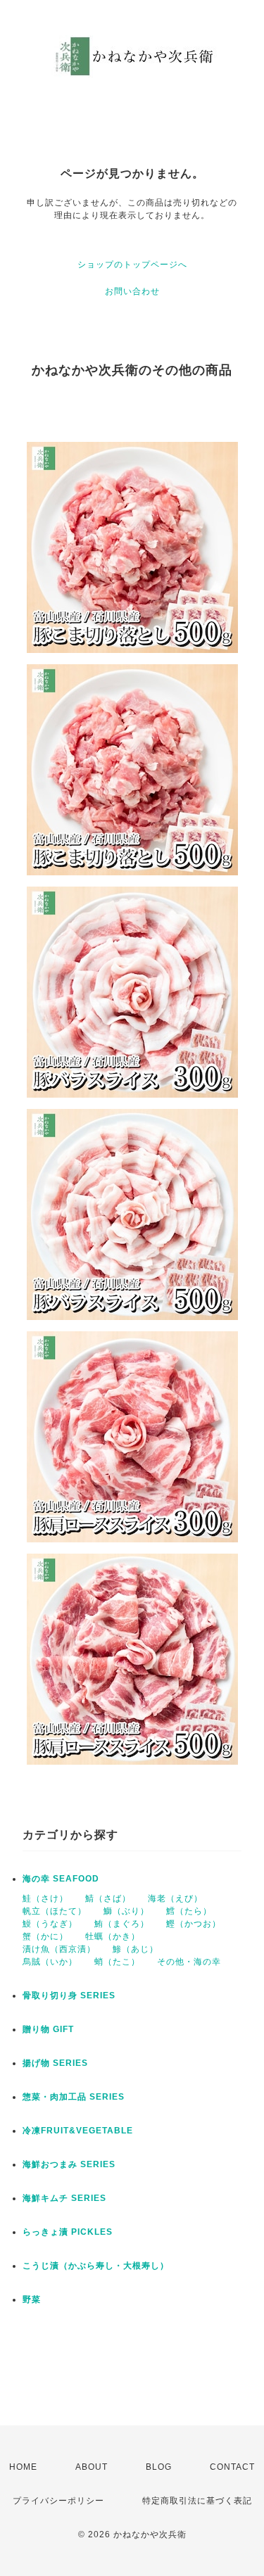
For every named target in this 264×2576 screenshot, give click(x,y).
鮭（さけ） (45, 1898)
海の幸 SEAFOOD (61, 1879)
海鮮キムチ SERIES (64, 2198)
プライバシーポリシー (58, 2501)
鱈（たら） (189, 1911)
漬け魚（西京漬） (59, 1949)
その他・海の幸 (189, 1962)
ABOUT (92, 2467)
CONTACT (232, 2467)
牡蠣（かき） (113, 1936)
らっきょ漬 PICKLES (68, 2232)
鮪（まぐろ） (122, 1924)
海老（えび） (175, 1898)
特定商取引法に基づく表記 (197, 2501)
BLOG (159, 2467)
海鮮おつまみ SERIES (69, 2164)
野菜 (32, 2299)
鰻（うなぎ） (50, 1924)
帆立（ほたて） (55, 1911)
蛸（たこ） (117, 1962)
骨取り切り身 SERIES (69, 1996)
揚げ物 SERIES (55, 2063)
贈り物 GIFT (48, 2029)
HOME (23, 2467)
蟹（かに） (45, 1936)
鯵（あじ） (136, 1949)
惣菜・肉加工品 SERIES (74, 2097)
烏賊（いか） (50, 1962)
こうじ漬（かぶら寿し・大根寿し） (96, 2266)
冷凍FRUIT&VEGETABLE (78, 2131)
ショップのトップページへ (132, 265)
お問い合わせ (132, 291)
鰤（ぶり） (126, 1911)
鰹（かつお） (194, 1924)
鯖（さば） (108, 1898)
